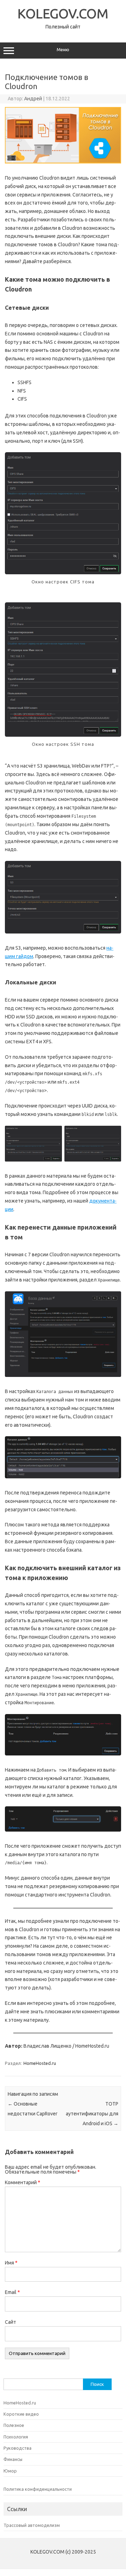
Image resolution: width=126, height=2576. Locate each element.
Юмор (10, 2471)
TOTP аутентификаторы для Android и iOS (92, 2114)
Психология (16, 2437)
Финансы (13, 2459)
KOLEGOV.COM (63, 13)
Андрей (33, 99)
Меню (63, 50)
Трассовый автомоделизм (32, 2525)
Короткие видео (21, 2414)
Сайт (10, 2322)
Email (12, 2292)
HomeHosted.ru (40, 2063)
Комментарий (23, 2182)
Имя (11, 2263)
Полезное (14, 2425)
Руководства (17, 2448)
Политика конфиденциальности (38, 2489)
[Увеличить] (112, 465)
